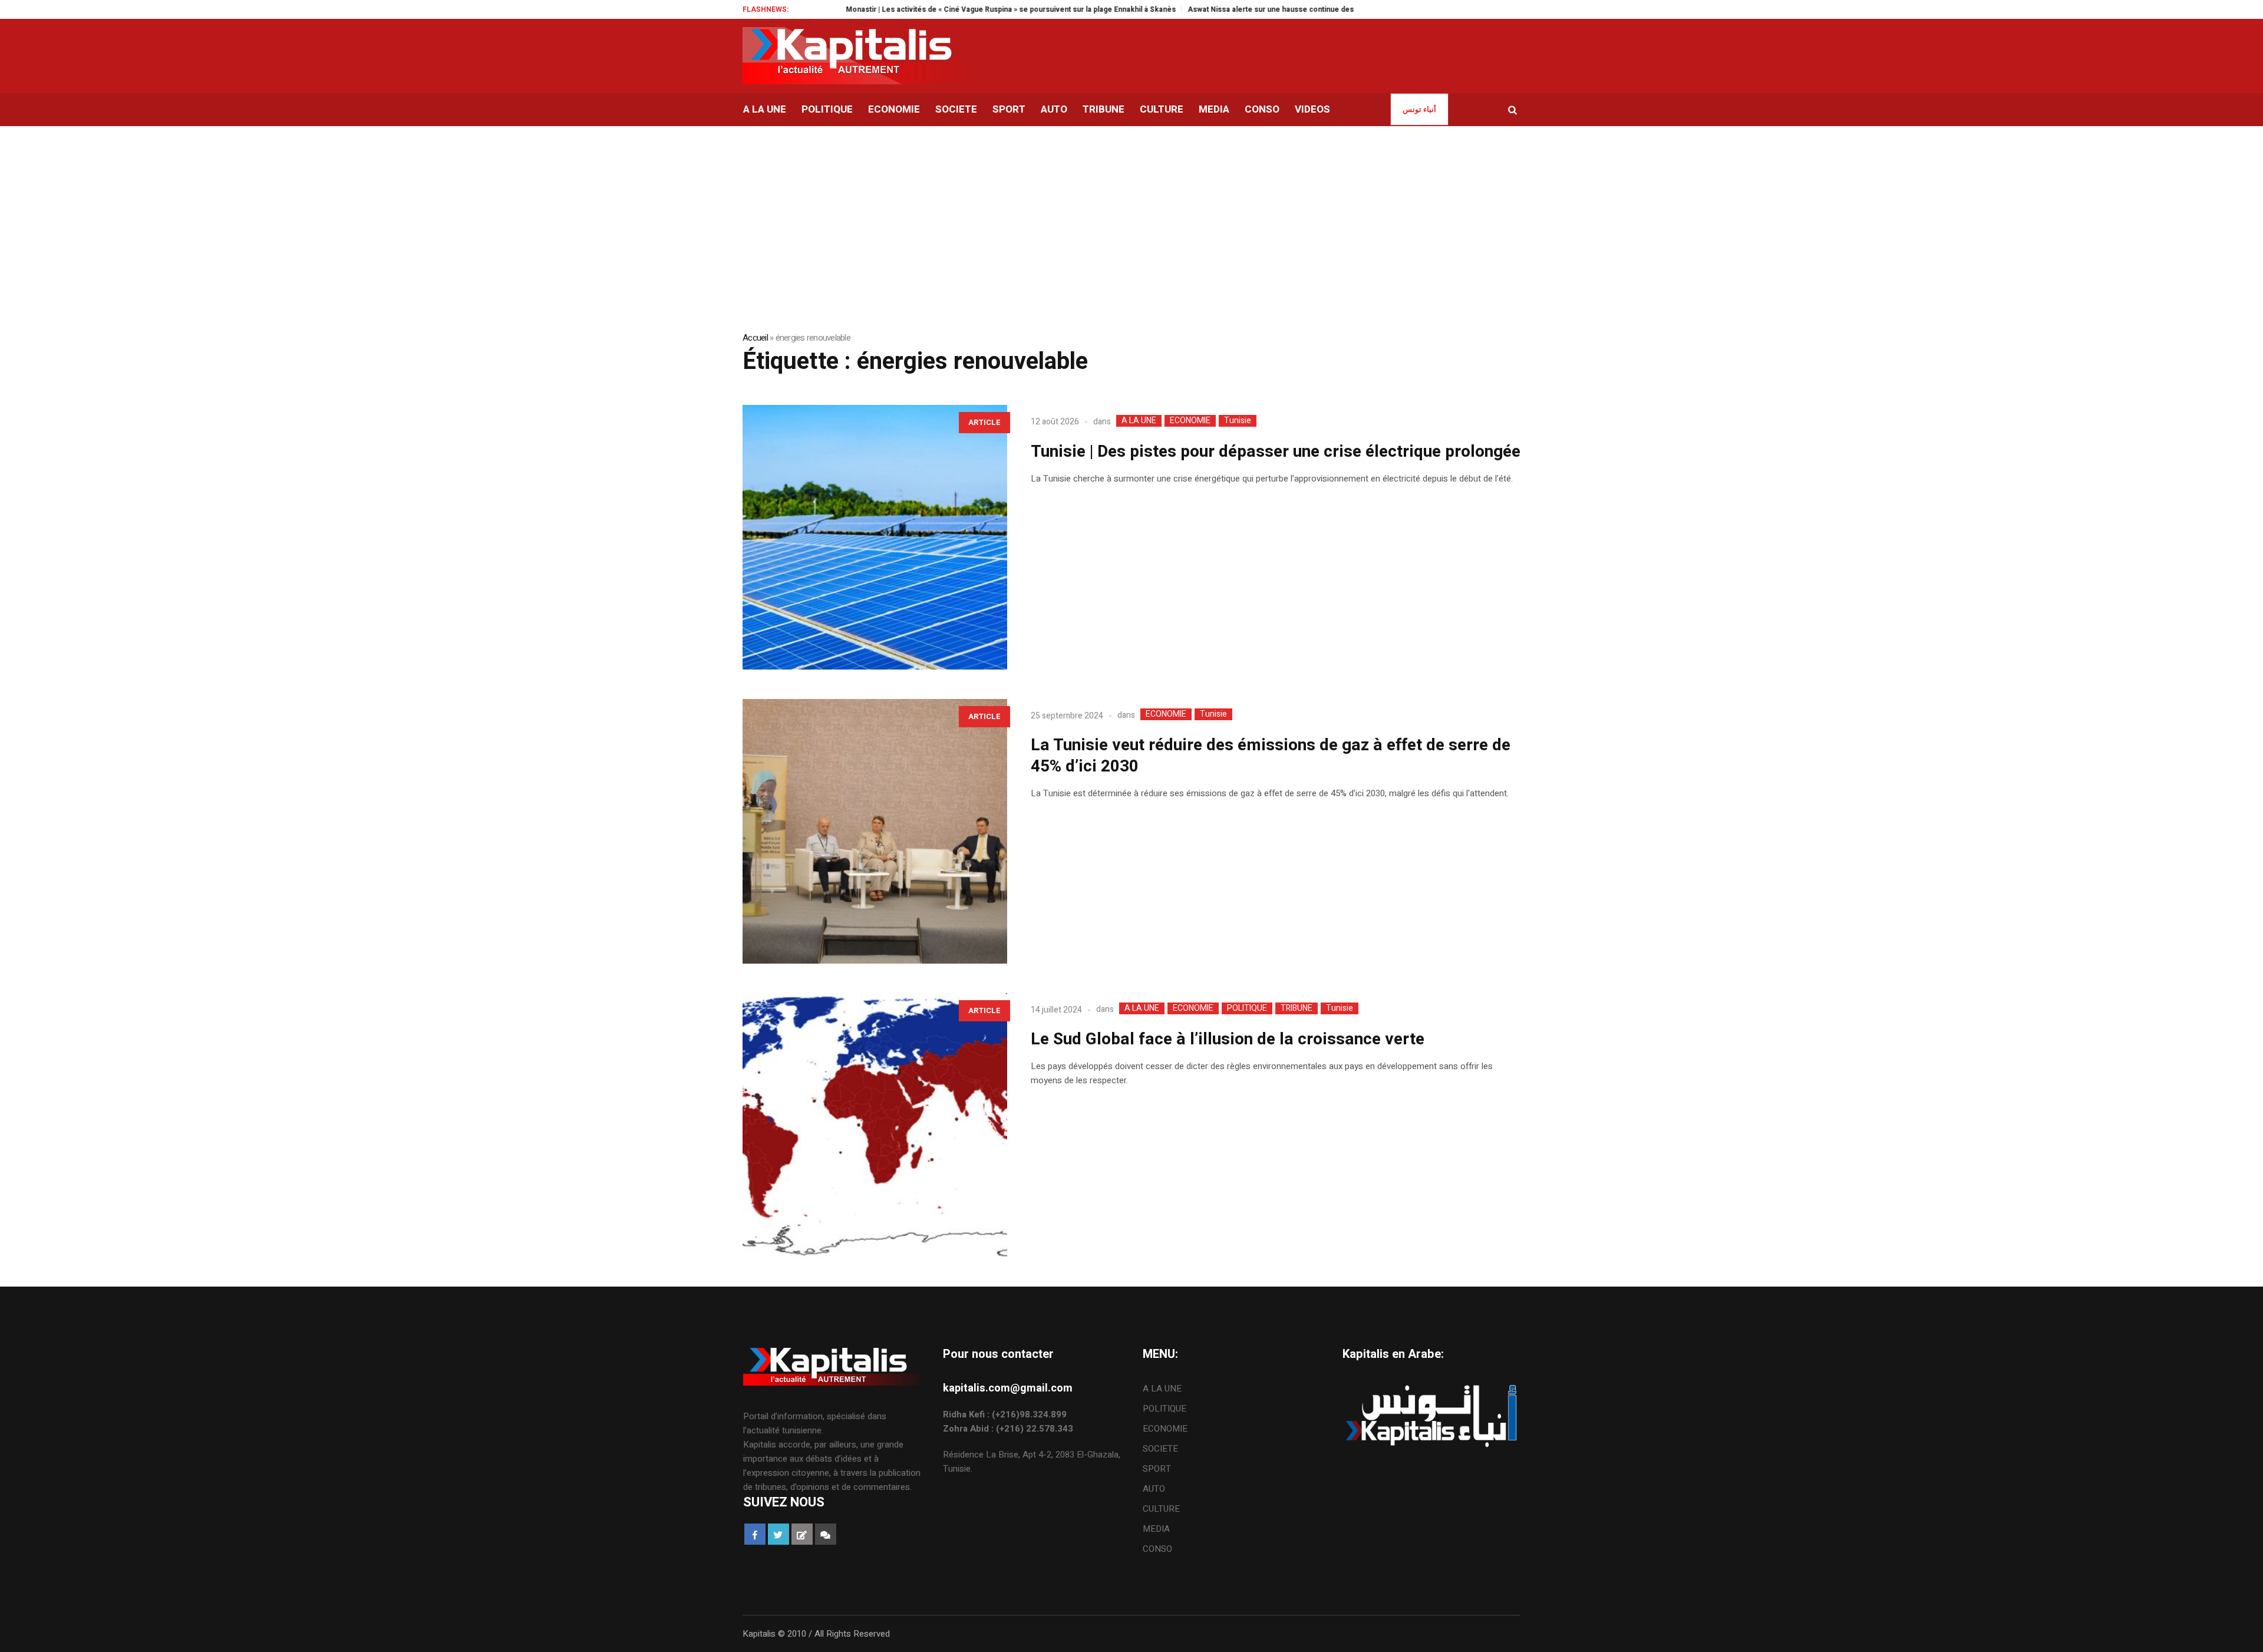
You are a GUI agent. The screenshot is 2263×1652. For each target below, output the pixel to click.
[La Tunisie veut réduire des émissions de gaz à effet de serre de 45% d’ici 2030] (875, 831)
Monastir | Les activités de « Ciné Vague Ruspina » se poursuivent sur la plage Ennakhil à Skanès (942, 9)
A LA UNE (1139, 421)
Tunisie (1238, 421)
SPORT (1157, 1469)
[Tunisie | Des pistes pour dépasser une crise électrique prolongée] (875, 537)
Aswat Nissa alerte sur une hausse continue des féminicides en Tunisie (1242, 9)
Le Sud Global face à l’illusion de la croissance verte (1228, 1039)
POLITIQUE (1247, 1008)
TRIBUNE (1297, 1008)
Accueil (755, 338)
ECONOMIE (1190, 421)
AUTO (1154, 1489)
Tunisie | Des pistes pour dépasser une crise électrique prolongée (1276, 452)
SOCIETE (1160, 1449)
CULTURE (1161, 1509)
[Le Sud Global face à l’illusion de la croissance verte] (875, 1125)
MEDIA (1156, 1529)
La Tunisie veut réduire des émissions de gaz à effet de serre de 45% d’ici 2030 (1271, 756)
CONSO (1157, 1549)
